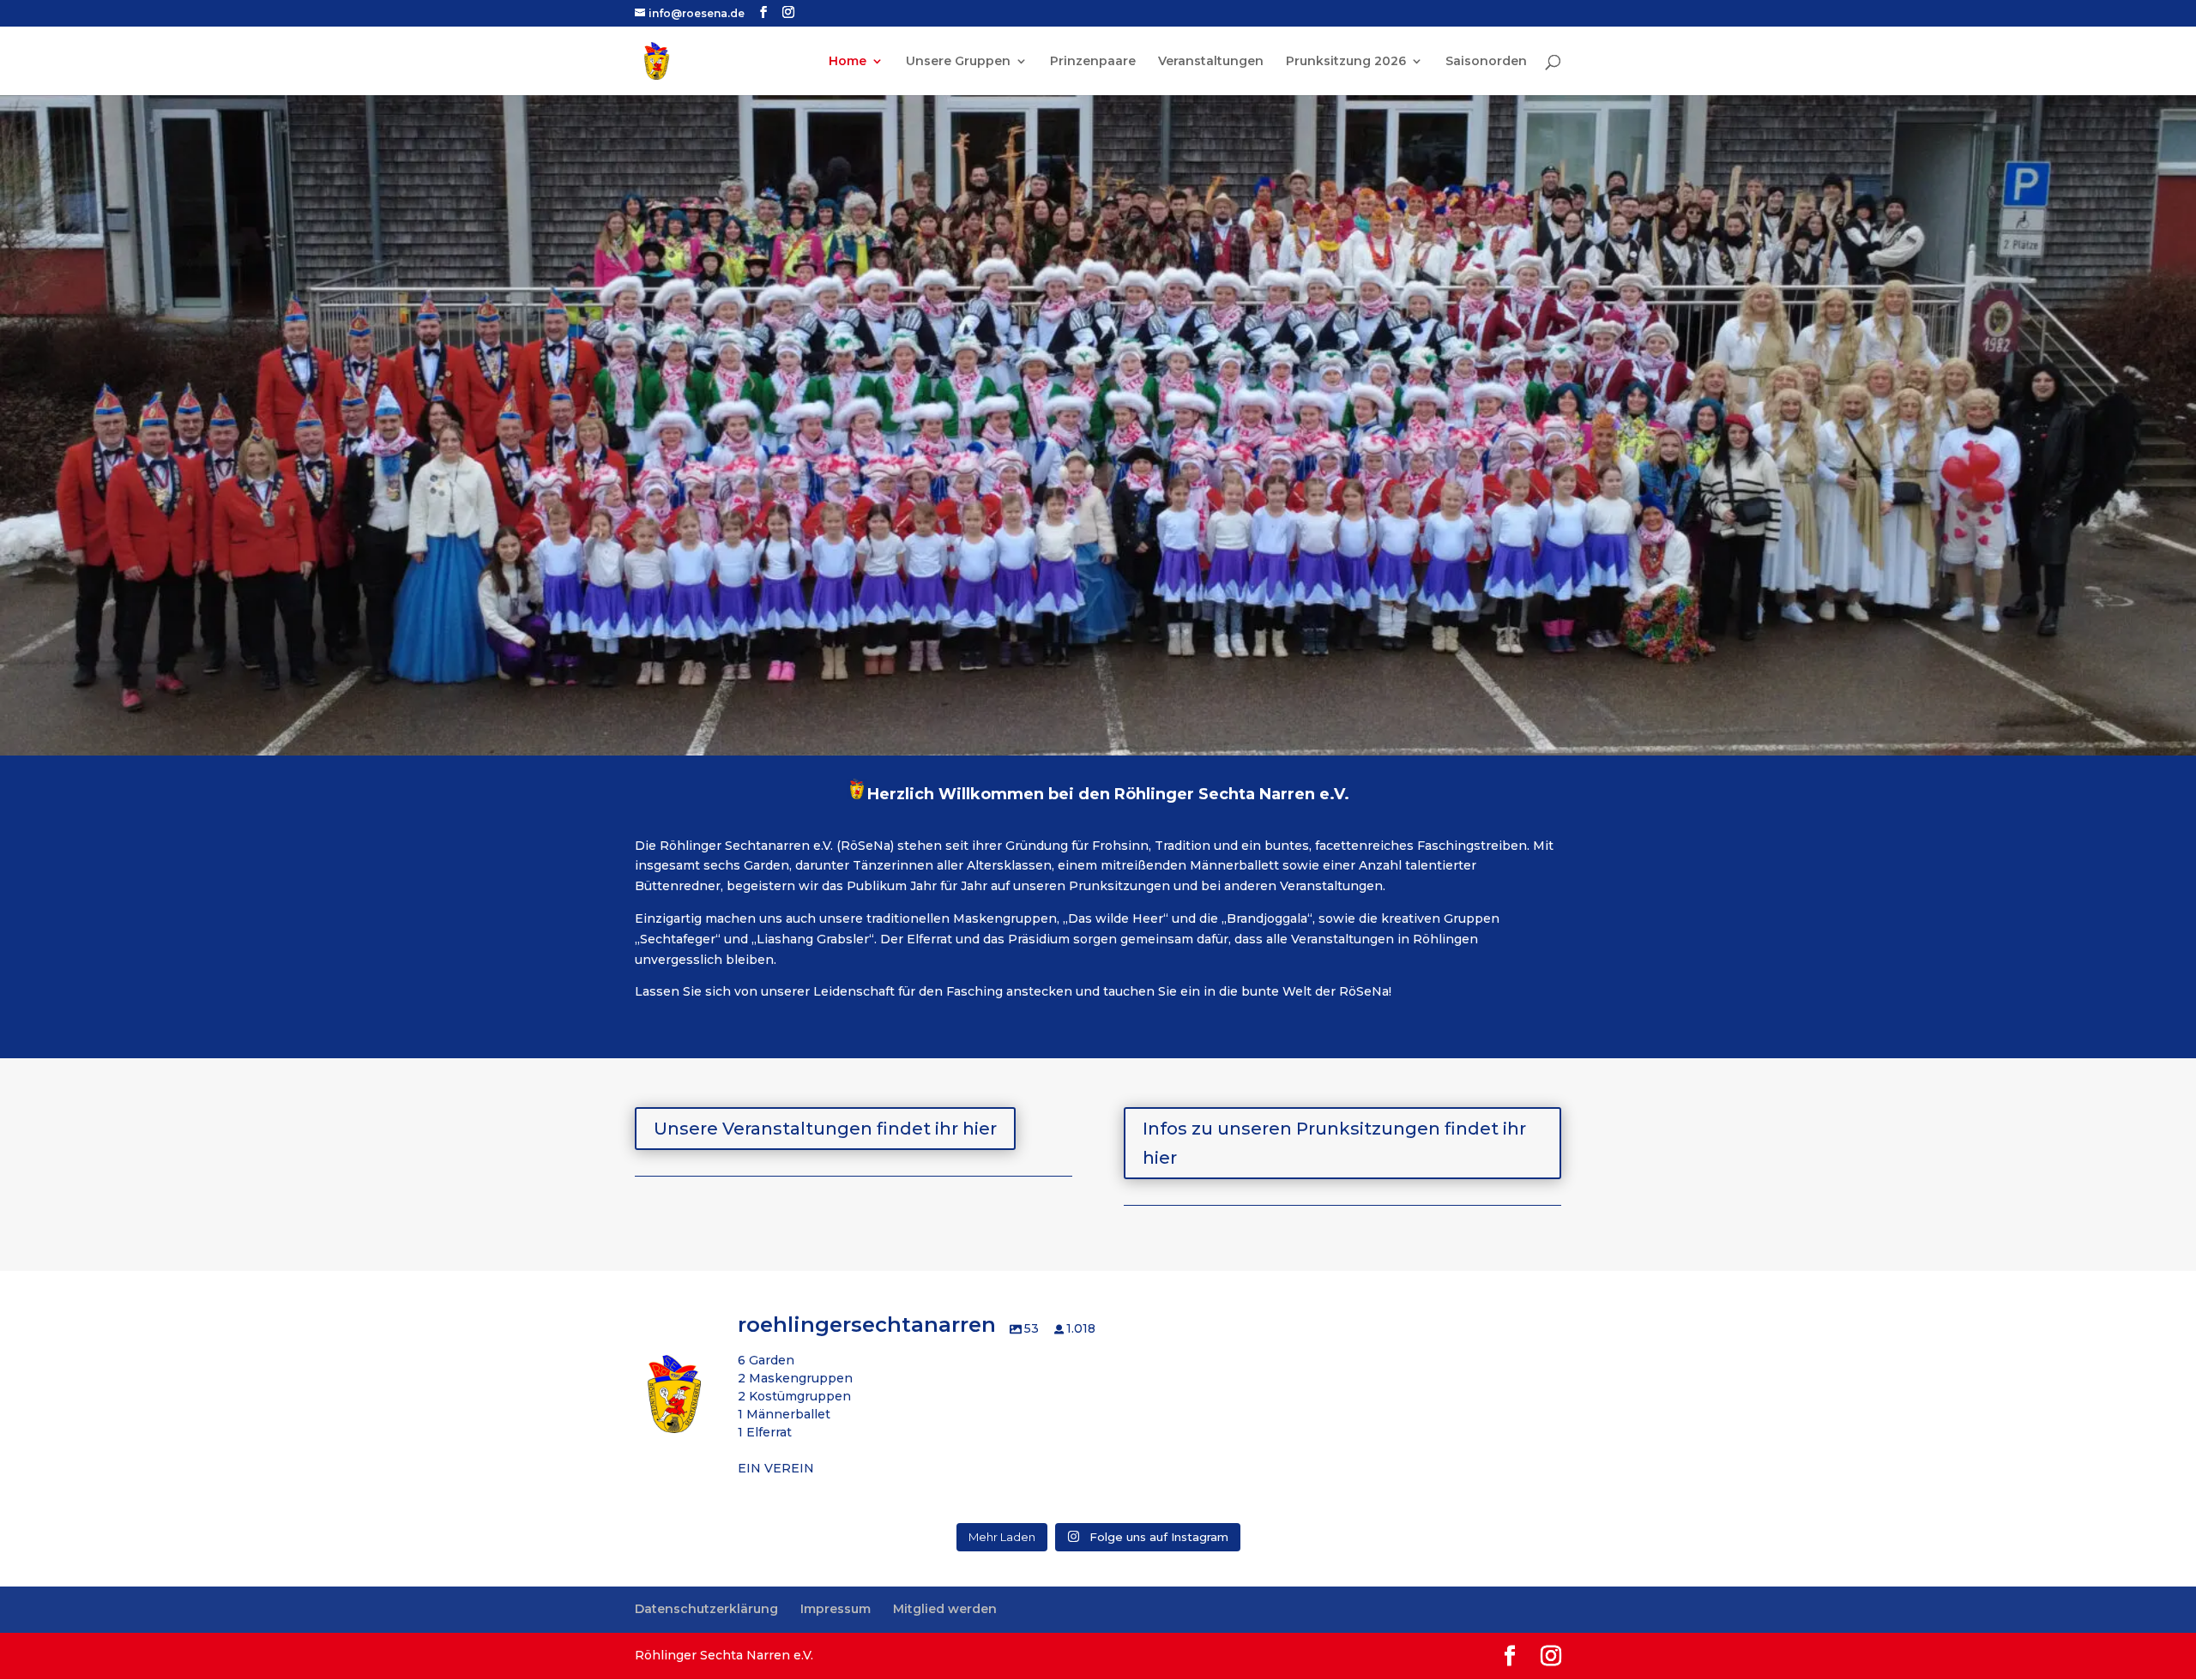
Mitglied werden (945, 1609)
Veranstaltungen (1211, 62)
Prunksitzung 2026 (1346, 62)
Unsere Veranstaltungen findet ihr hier (825, 1129)
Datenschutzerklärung (706, 1609)
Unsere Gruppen (958, 62)
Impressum (836, 1609)
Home (848, 62)
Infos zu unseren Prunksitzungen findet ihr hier (1334, 1143)
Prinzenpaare (1093, 62)
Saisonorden (1486, 62)
